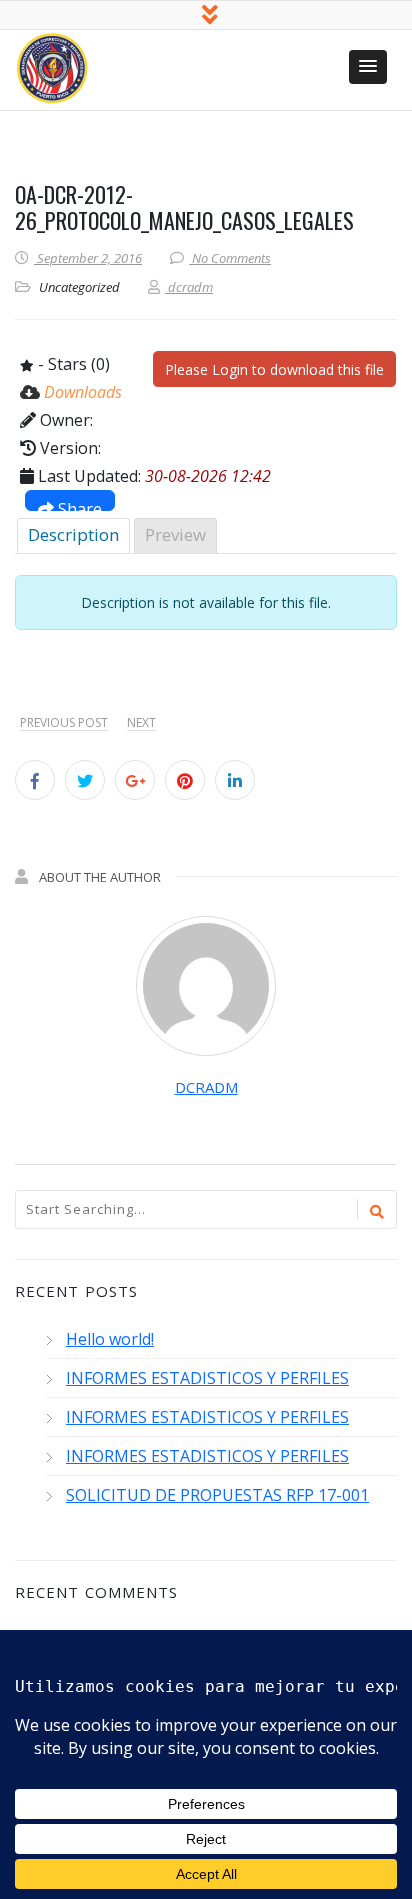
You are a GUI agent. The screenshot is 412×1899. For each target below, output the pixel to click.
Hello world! (110, 1339)
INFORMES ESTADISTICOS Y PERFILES (207, 1378)
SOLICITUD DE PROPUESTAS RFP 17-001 (217, 1495)
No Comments (231, 258)
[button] (368, 67)
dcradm (206, 1087)
